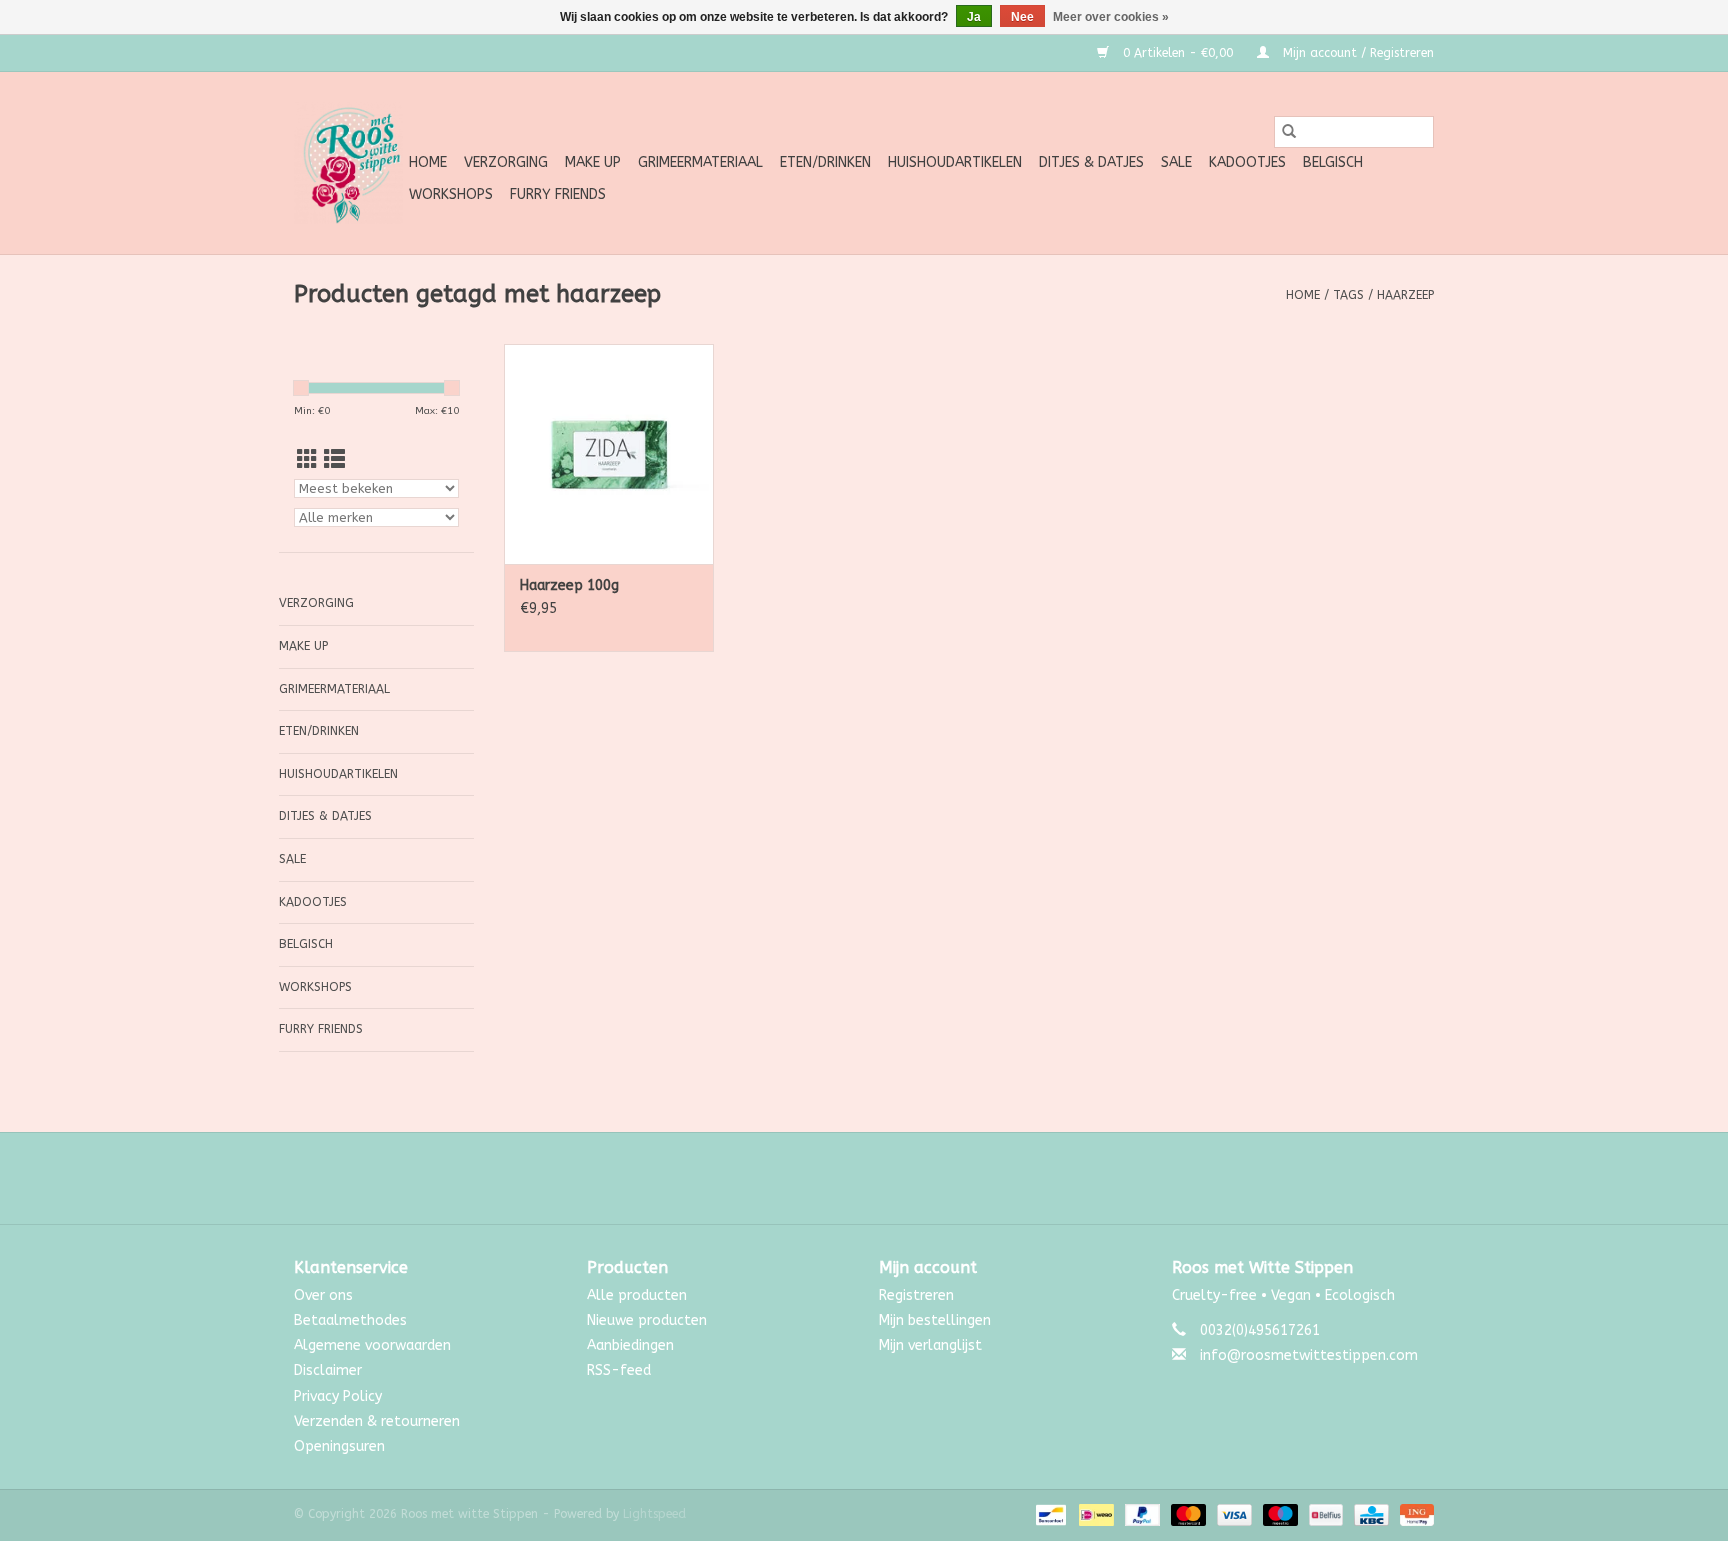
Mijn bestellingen (935, 1320)
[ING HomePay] (1413, 1514)
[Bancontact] (1049, 1514)
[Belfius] (1324, 1514)
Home (428, 162)
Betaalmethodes (350, 1320)
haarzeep (1405, 295)
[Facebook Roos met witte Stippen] (846, 1178)
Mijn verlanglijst (930, 1345)
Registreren (916, 1295)
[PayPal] (1141, 1514)
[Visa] (1233, 1514)
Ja (974, 17)
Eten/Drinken (825, 162)
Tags (1348, 295)
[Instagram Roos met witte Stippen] (882, 1178)
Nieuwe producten (647, 1320)
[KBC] (1369, 1514)
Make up (593, 162)
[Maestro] (1279, 1514)
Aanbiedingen (630, 1345)
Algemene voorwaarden (372, 1345)
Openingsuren (339, 1446)
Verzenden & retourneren (377, 1421)
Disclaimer (328, 1370)
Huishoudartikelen (955, 162)
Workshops (451, 194)
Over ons (323, 1295)
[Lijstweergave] (334, 460)
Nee (1022, 17)
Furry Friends (558, 194)
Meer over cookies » (1111, 17)
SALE (1176, 162)
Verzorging (506, 162)
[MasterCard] (1187, 1514)
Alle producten (637, 1295)
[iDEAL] (1094, 1514)
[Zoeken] (1289, 132)
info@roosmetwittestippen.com (1309, 1355)
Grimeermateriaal (700, 162)
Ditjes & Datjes (1091, 162)
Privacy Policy (338, 1396)
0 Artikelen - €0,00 (1178, 53)
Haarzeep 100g (569, 585)
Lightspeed (654, 1514)
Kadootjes (1247, 162)
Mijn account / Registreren (1356, 53)
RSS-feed (619, 1370)
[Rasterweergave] (307, 460)
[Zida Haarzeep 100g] (609, 454)
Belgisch (1333, 162)
